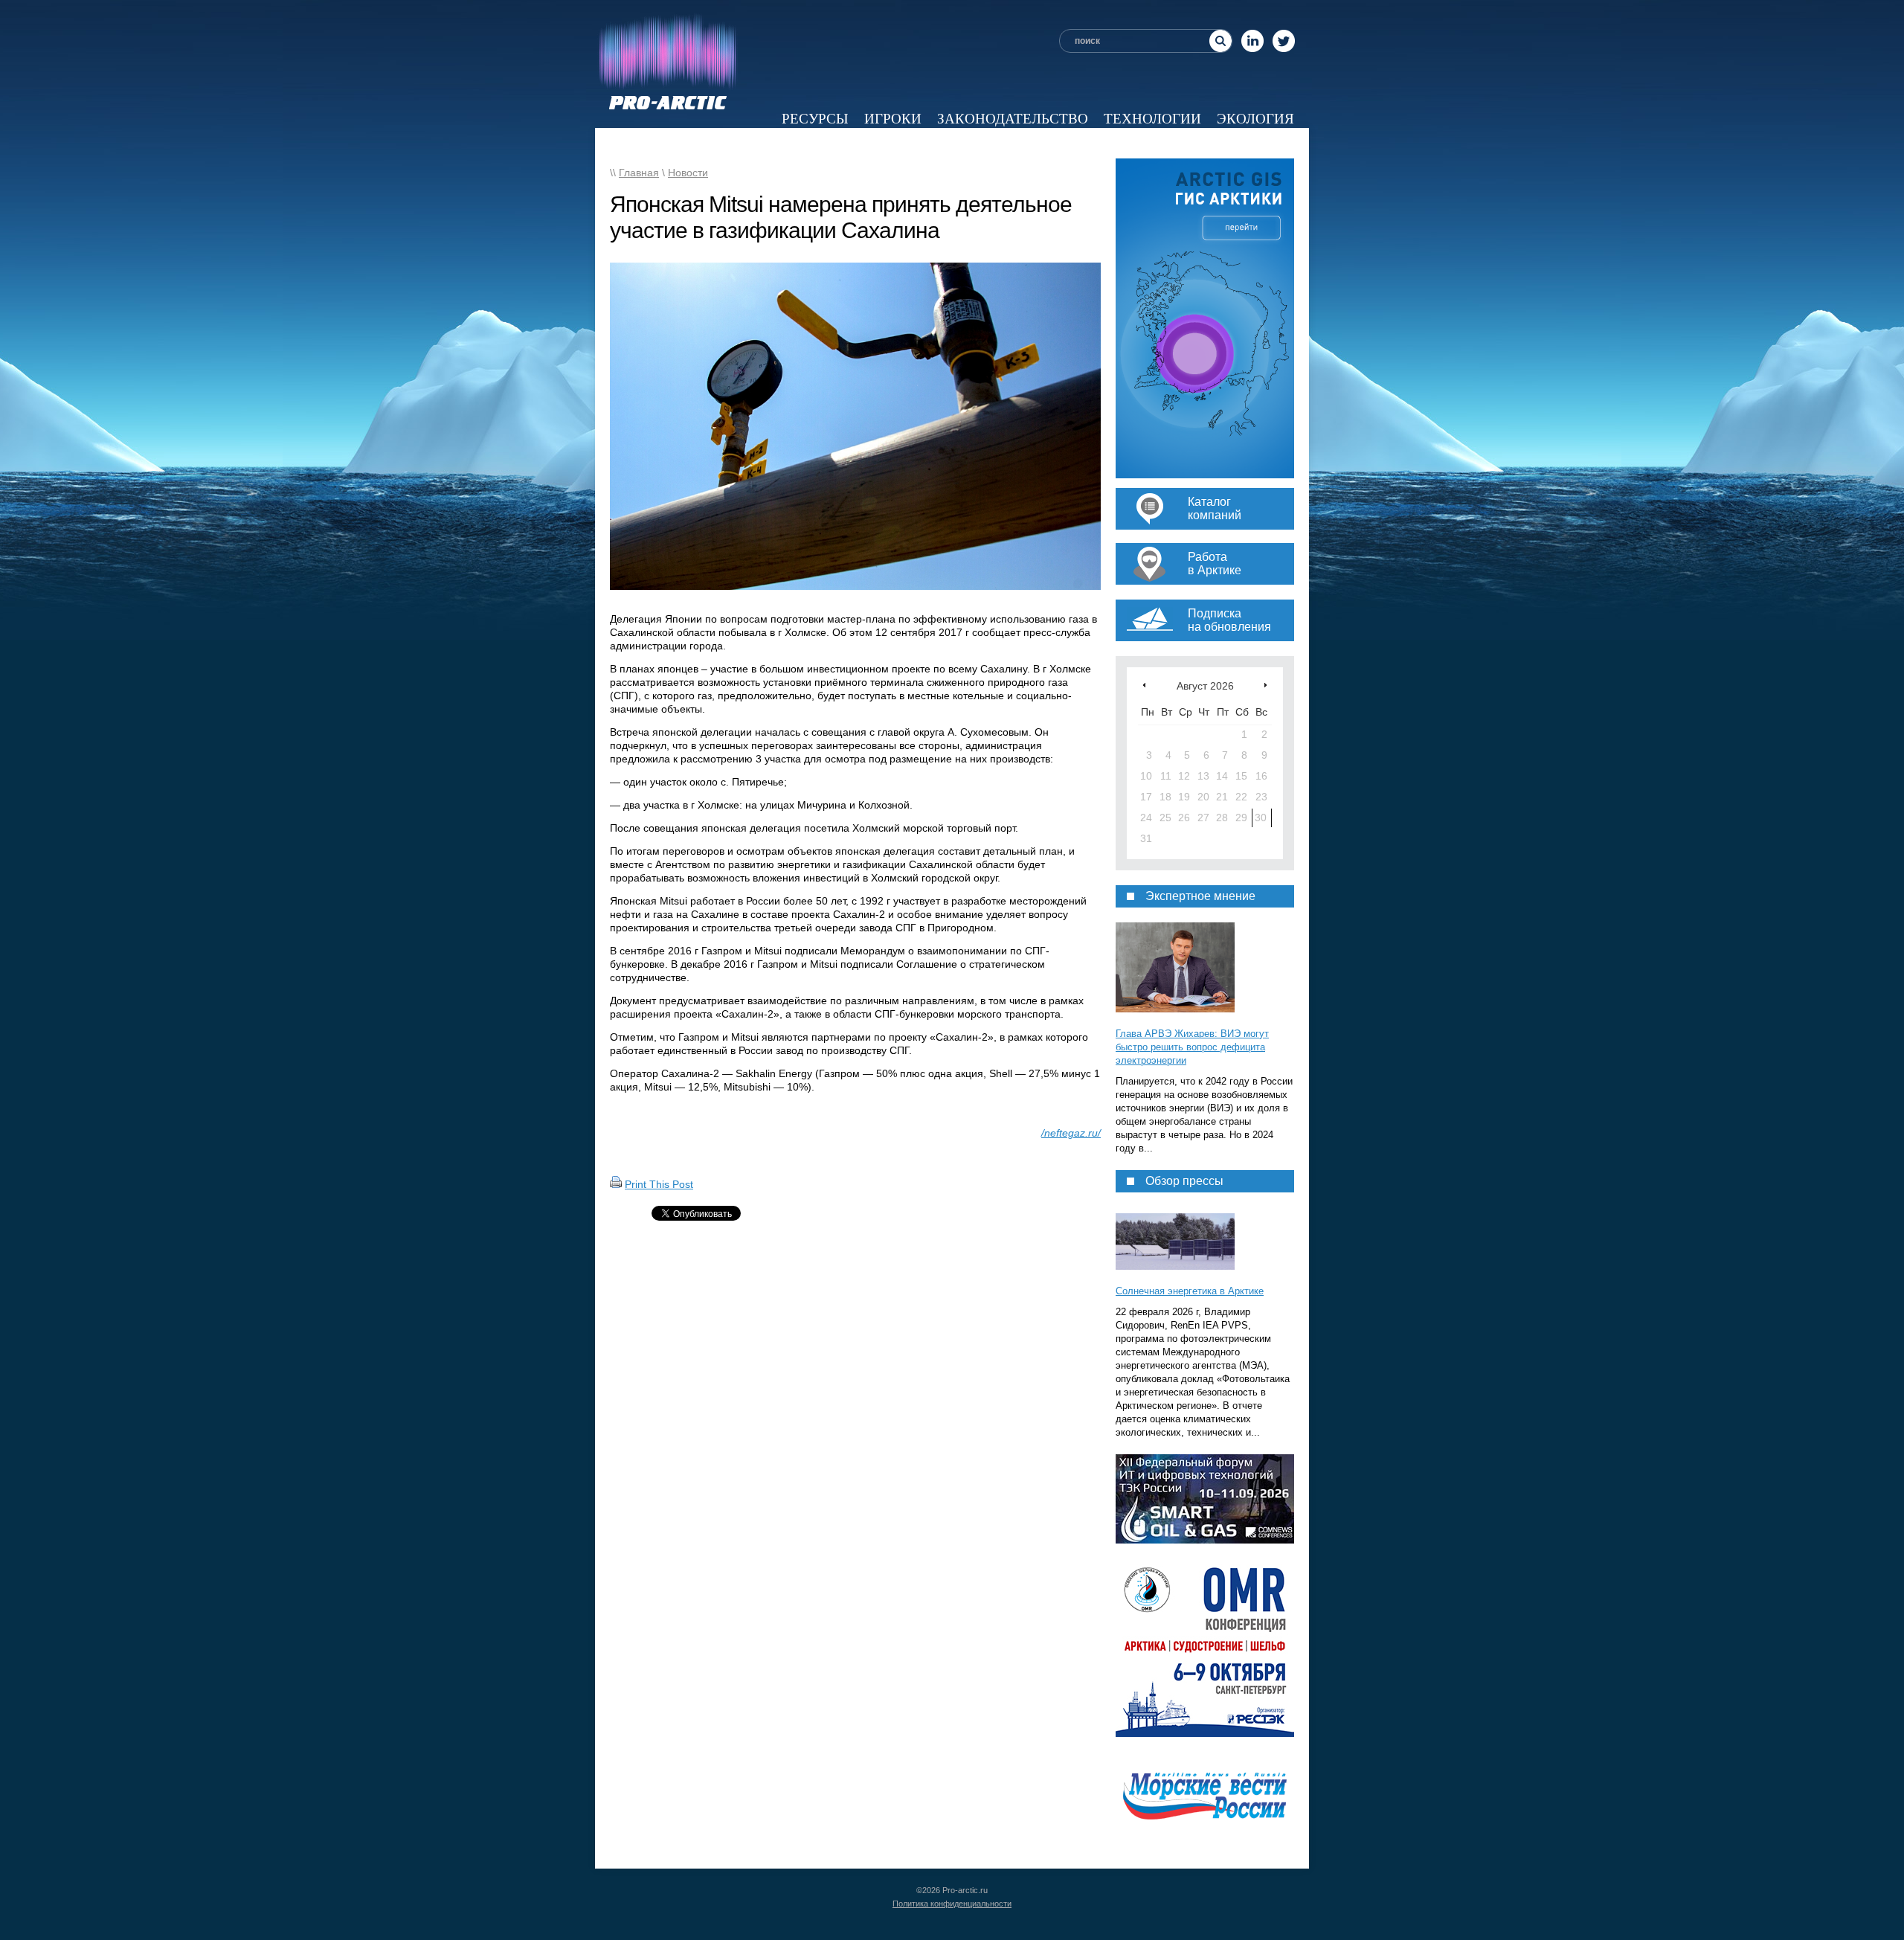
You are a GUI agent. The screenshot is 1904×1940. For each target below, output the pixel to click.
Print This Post (659, 1184)
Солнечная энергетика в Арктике (1190, 1291)
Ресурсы (815, 119)
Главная (639, 173)
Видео (1109, 143)
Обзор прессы (839, 143)
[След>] (1265, 685)
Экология (1255, 119)
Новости (734, 143)
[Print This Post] (616, 1184)
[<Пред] (1144, 685)
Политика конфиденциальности (952, 1904)
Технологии (1152, 119)
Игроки (893, 119)
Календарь (1192, 143)
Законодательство (1013, 119)
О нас (1272, 143)
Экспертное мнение (988, 143)
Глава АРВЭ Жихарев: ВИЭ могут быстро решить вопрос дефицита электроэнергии (1192, 1047)
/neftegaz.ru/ (1071, 1133)
